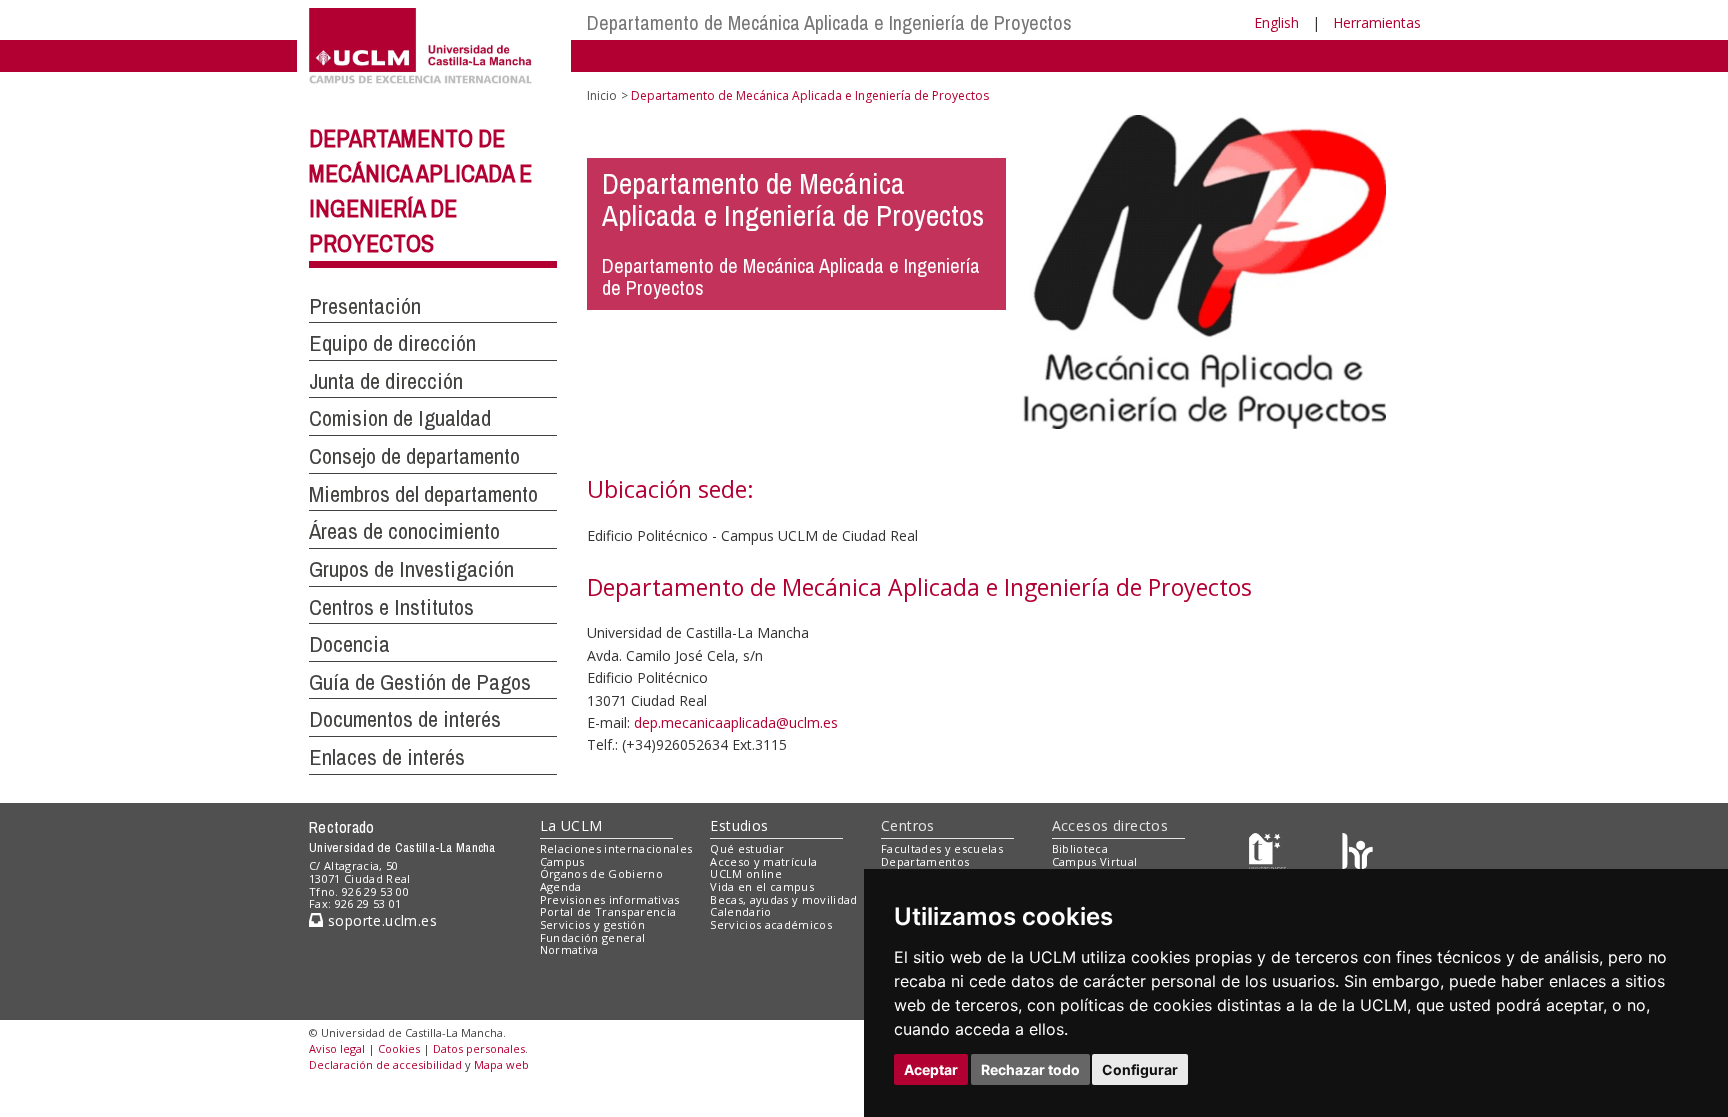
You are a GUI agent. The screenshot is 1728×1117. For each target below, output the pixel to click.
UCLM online (746, 873)
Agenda (561, 886)
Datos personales (479, 1048)
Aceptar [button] (931, 1069)
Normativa (569, 949)
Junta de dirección (386, 381)
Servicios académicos (771, 924)
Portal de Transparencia (608, 911)
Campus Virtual (1095, 861)
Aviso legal (337, 1048)
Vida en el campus (762, 886)
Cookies (399, 1048)
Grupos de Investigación (411, 569)
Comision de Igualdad (400, 418)
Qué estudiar (747, 848)
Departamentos (925, 861)
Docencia (349, 644)
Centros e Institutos (391, 607)
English (1276, 22)
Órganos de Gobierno (601, 873)
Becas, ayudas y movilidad (783, 899)
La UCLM (571, 825)
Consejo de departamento (414, 456)
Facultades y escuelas (942, 848)
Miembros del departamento (423, 494)
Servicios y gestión (592, 924)
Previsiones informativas (610, 899)
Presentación (365, 306)
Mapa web (501, 1064)
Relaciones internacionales (616, 848)
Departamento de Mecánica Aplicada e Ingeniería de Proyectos (829, 22)
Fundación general (593, 937)
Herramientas (1377, 22)
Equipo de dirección (392, 343)
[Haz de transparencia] (1267, 852)
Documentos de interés (405, 719)
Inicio (602, 95)
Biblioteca (1080, 848)
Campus (562, 861)
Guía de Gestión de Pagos (420, 682)
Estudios (739, 825)
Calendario (740, 911)
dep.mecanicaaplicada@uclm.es (736, 722)
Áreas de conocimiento (404, 531)
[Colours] (1357, 852)
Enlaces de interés (387, 757)
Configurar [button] (1140, 1069)
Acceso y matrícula (763, 861)
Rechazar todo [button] (1030, 1069)
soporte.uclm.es (380, 920)
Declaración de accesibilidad (385, 1064)
